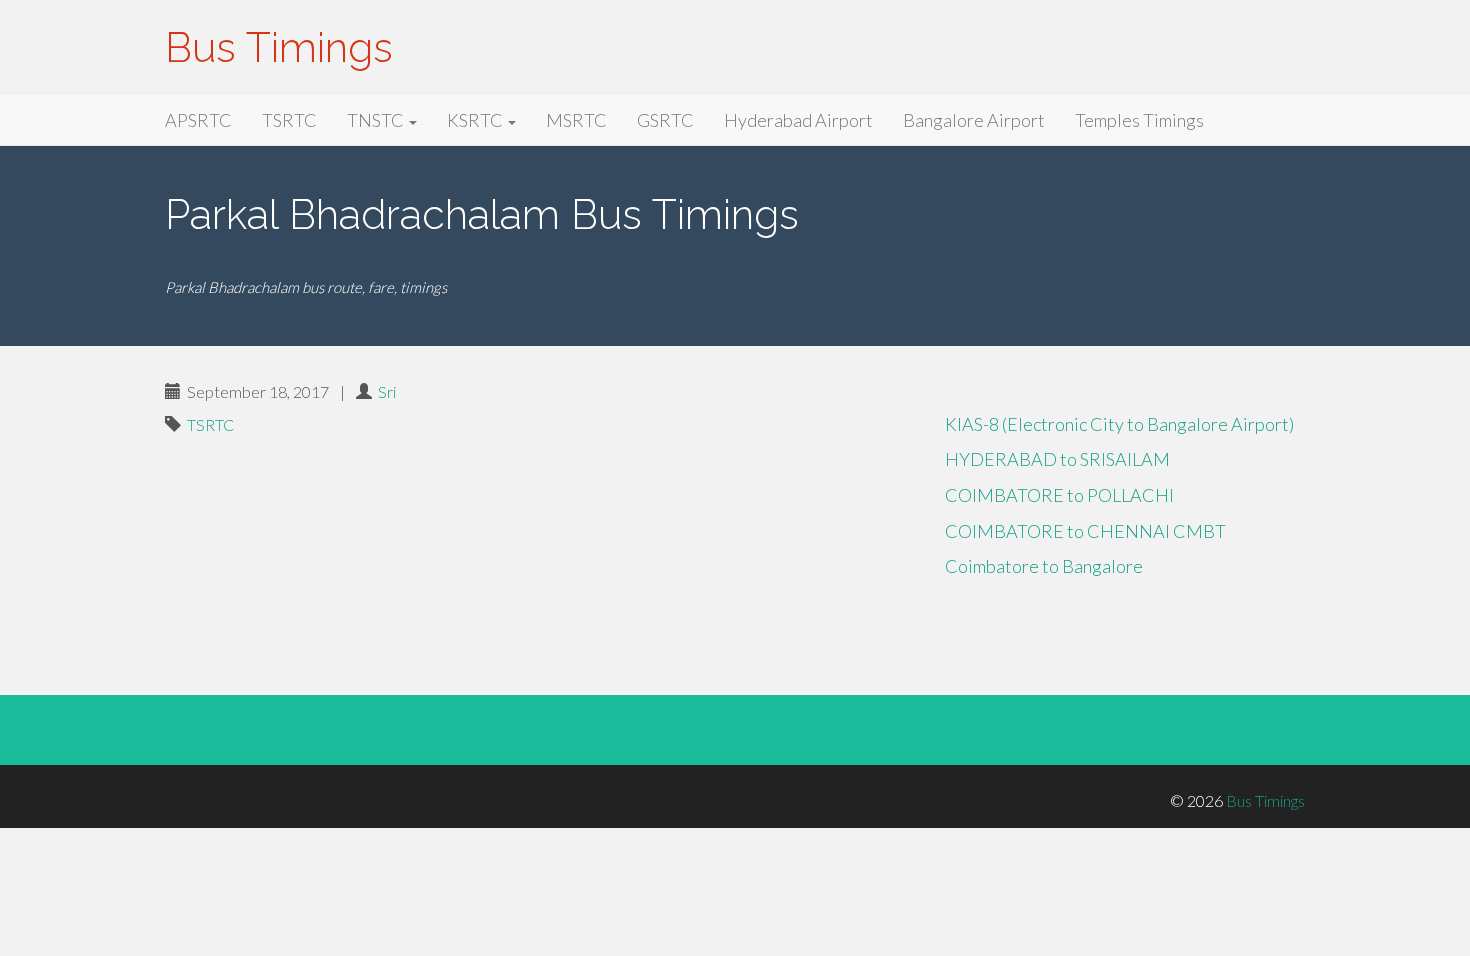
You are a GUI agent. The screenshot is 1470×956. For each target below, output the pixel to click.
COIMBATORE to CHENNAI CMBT (1085, 531)
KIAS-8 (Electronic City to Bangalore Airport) (1119, 424)
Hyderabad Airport (798, 120)
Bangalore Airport (974, 120)
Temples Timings (1139, 120)
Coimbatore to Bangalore (1044, 566)
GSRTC (665, 120)
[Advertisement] (540, 538)
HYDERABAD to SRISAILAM (1057, 459)
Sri (387, 391)
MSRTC (576, 120)
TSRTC (289, 120)
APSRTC (198, 120)
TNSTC (377, 120)
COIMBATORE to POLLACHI (1059, 495)
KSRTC (476, 120)
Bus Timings (279, 47)
